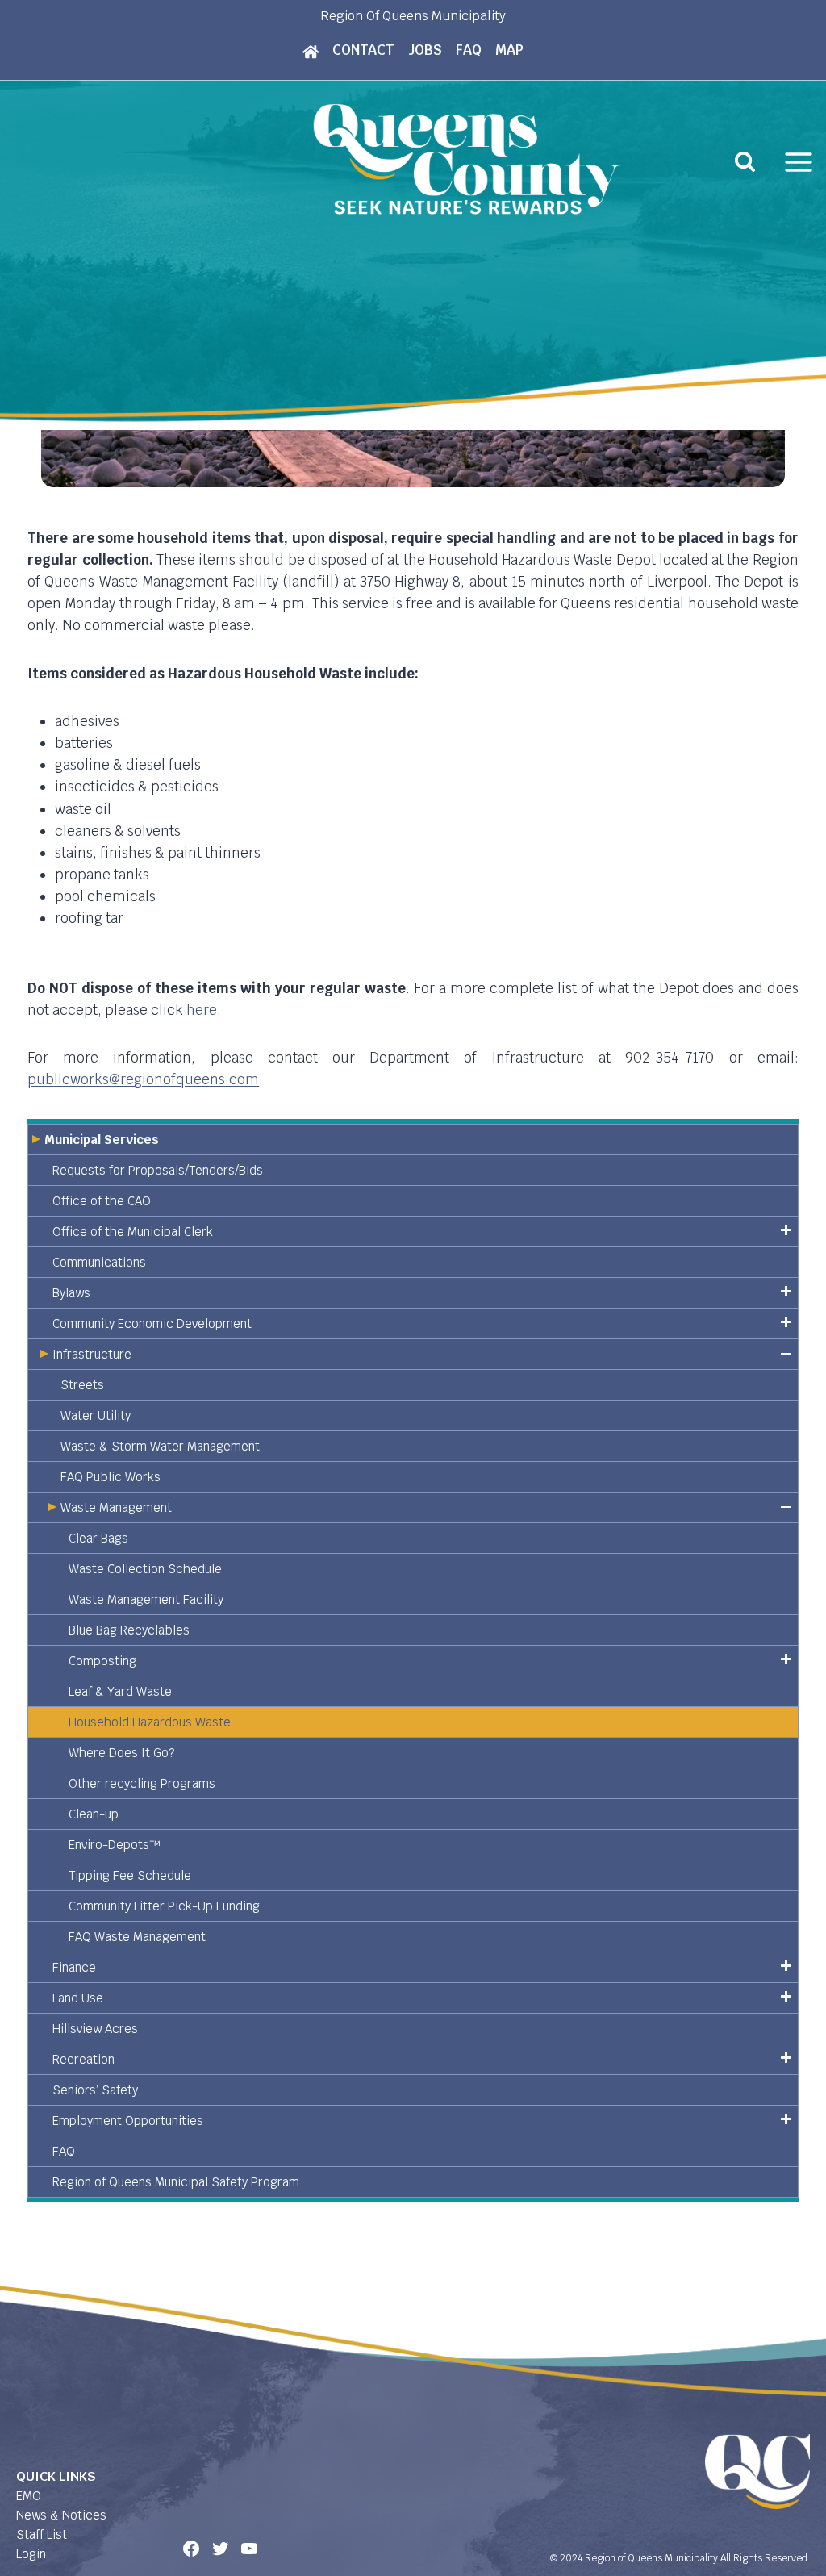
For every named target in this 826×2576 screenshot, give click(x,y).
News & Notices (61, 2515)
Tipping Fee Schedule (130, 1875)
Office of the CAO (102, 1201)
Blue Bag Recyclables (129, 1630)
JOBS (425, 50)
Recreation (83, 2059)
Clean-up (94, 1814)
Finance (74, 1967)
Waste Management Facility (146, 1599)
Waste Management (116, 1507)
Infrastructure (92, 1354)
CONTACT (363, 50)
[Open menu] (799, 162)
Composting (102, 1661)
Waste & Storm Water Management (160, 1446)
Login (31, 2554)
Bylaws (71, 1293)
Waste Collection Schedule (145, 1569)
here (202, 1010)
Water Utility (96, 1415)
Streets (82, 1385)
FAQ (469, 50)
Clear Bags (98, 1538)
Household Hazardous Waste (150, 1722)
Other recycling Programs (142, 1783)
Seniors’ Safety (95, 2090)
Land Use (78, 1998)
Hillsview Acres (95, 2029)
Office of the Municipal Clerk (133, 1232)
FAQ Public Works (111, 1477)
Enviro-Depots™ (115, 1845)
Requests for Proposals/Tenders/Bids (158, 1170)
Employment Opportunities (128, 2121)
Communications (99, 1262)
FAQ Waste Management (137, 1937)
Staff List (42, 2534)
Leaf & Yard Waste (120, 1691)
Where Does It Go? (121, 1753)
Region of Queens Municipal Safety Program (176, 2182)
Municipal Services (102, 1140)
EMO (29, 2496)
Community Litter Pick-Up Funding (164, 1906)
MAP (509, 50)
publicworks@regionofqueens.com (143, 1079)
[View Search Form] (745, 162)
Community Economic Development (152, 1323)
